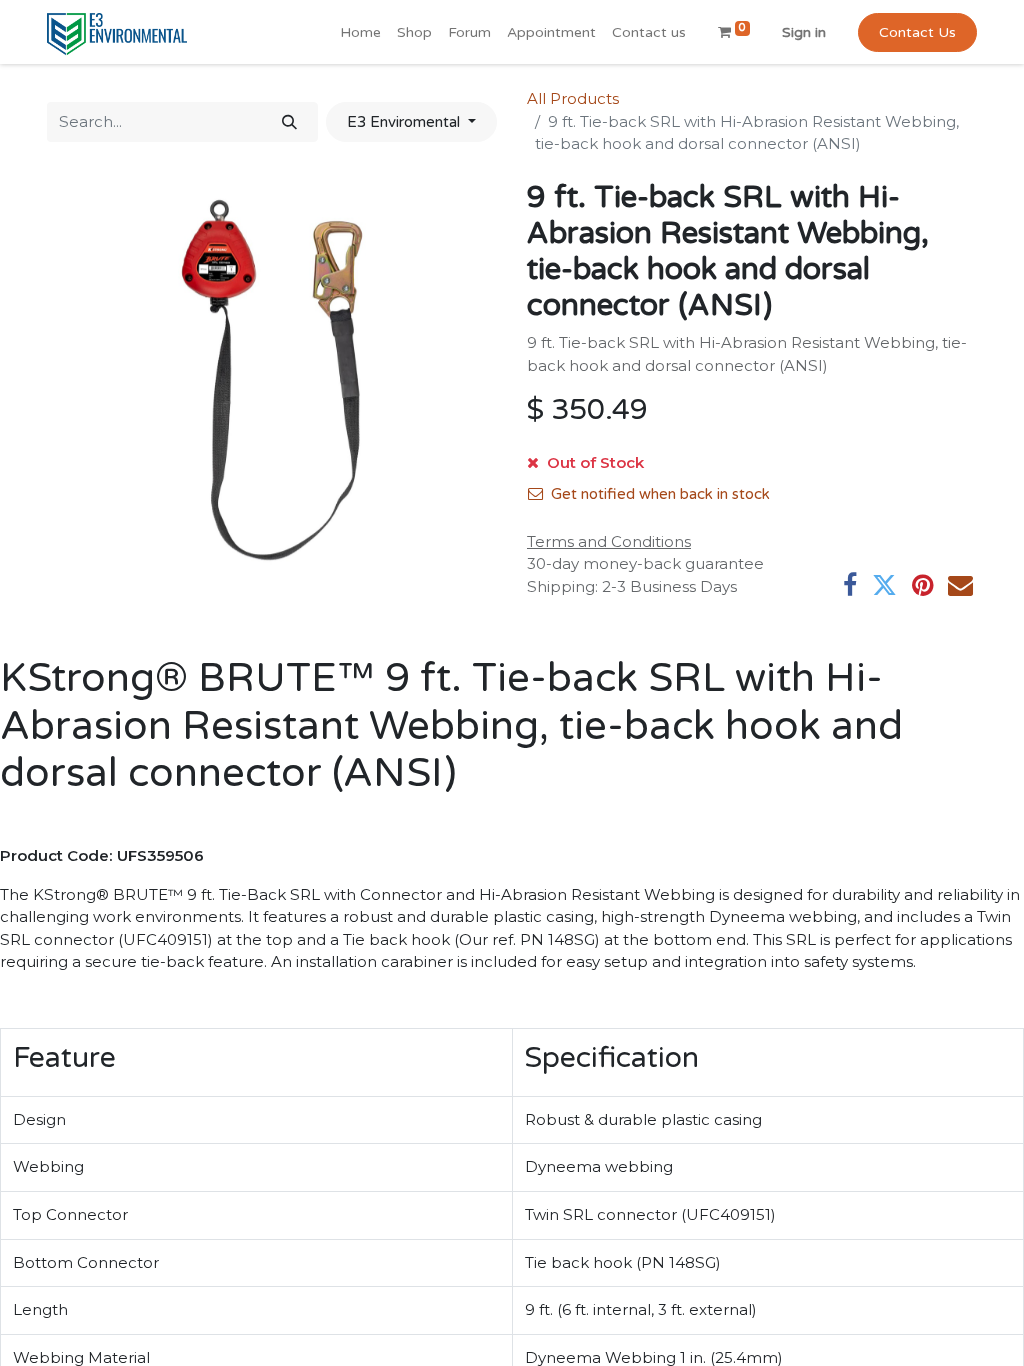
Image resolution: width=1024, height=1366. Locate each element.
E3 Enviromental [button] (405, 122)
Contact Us (917, 32)
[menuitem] (360, 32)
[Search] (289, 122)
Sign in (804, 32)
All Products (573, 98)
